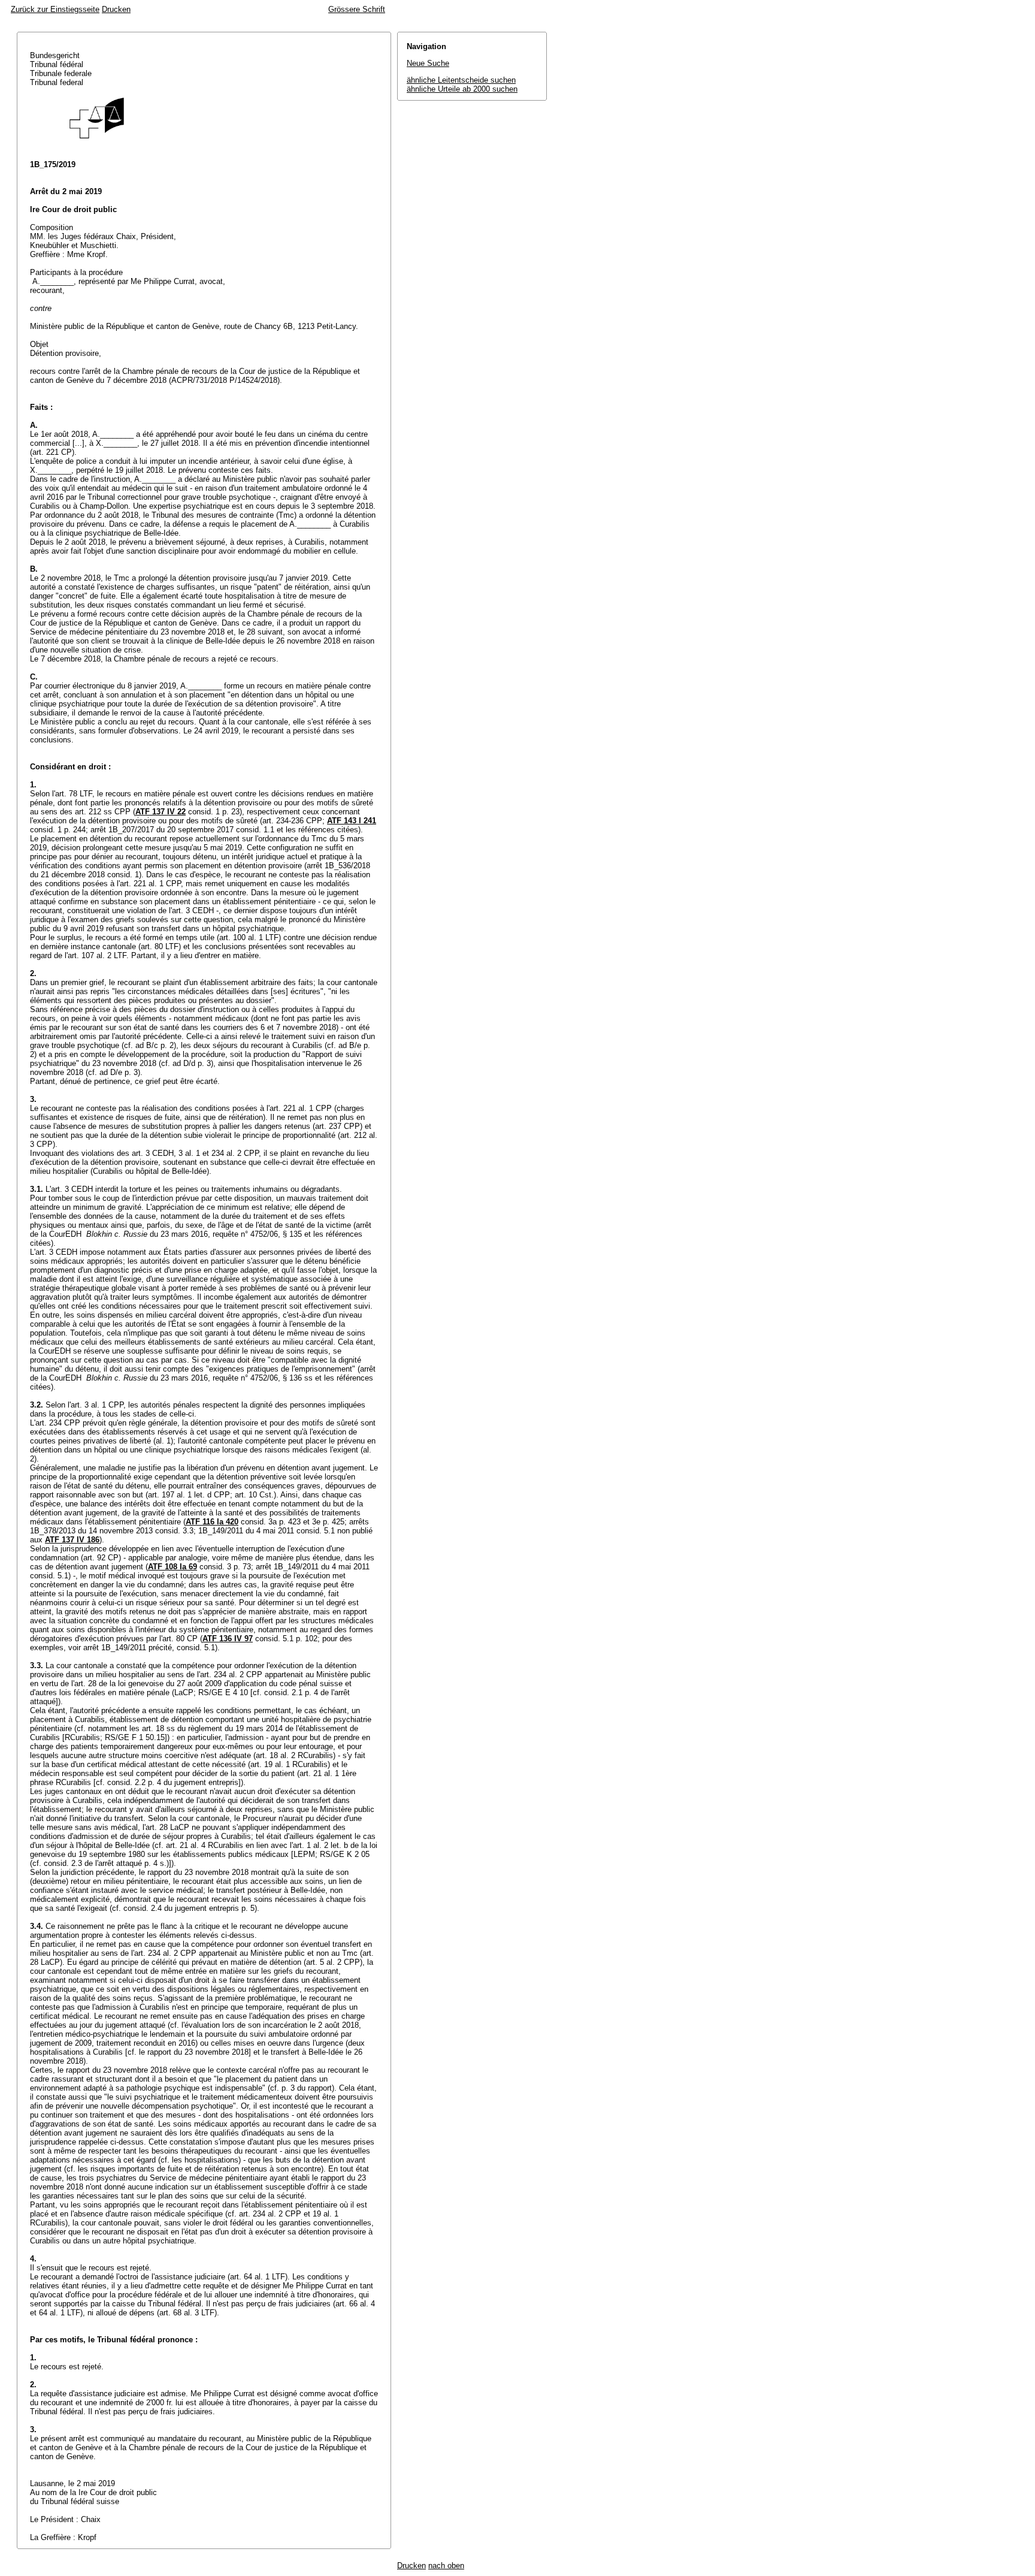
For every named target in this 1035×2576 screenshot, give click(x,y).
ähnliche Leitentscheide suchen (461, 80)
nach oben (446, 2566)
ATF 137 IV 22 (161, 812)
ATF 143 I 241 (352, 821)
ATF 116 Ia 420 (212, 1522)
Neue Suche (428, 63)
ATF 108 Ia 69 (172, 1567)
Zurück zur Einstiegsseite (55, 9)
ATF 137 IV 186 (72, 1540)
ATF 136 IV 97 (228, 1639)
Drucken (116, 9)
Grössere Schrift (357, 9)
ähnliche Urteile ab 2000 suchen (462, 89)
